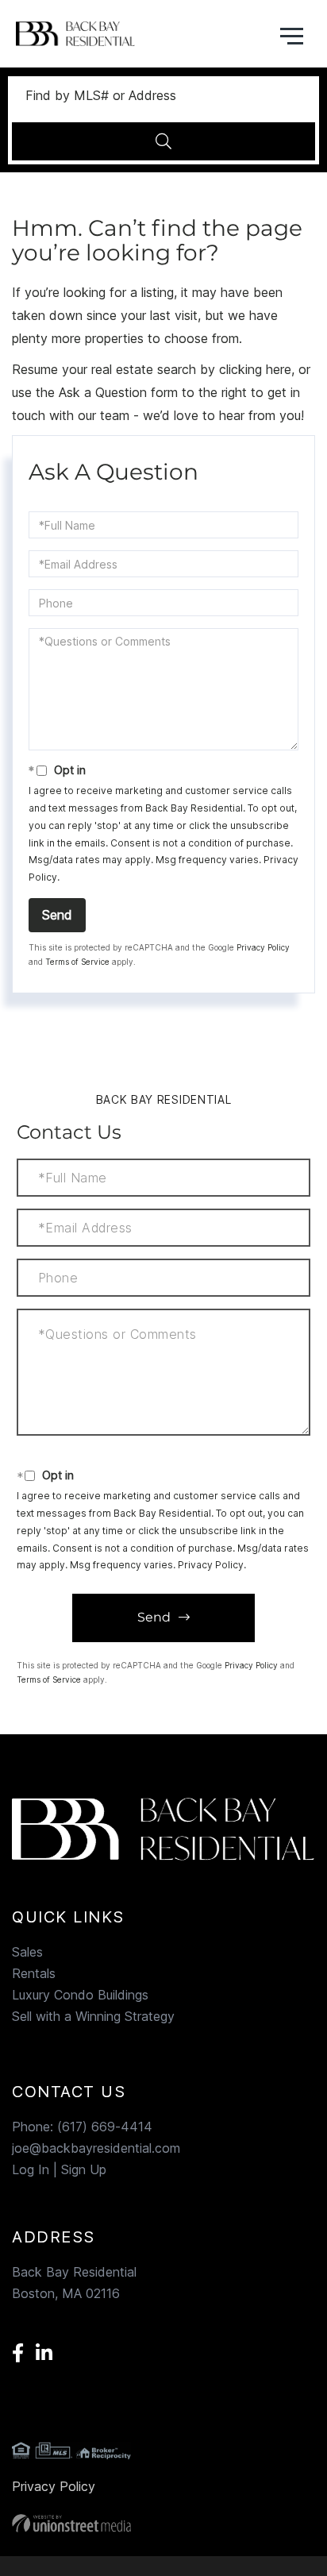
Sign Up (84, 2169)
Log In (31, 2169)
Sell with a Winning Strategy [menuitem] (93, 2016)
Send (57, 915)
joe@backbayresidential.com (96, 2148)
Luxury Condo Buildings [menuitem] (80, 1995)
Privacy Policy (263, 947)
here (279, 369)
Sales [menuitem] (27, 1952)
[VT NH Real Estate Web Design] (163, 2523)
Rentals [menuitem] (34, 1973)
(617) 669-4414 (105, 2127)
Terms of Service (77, 962)
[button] (163, 141)
